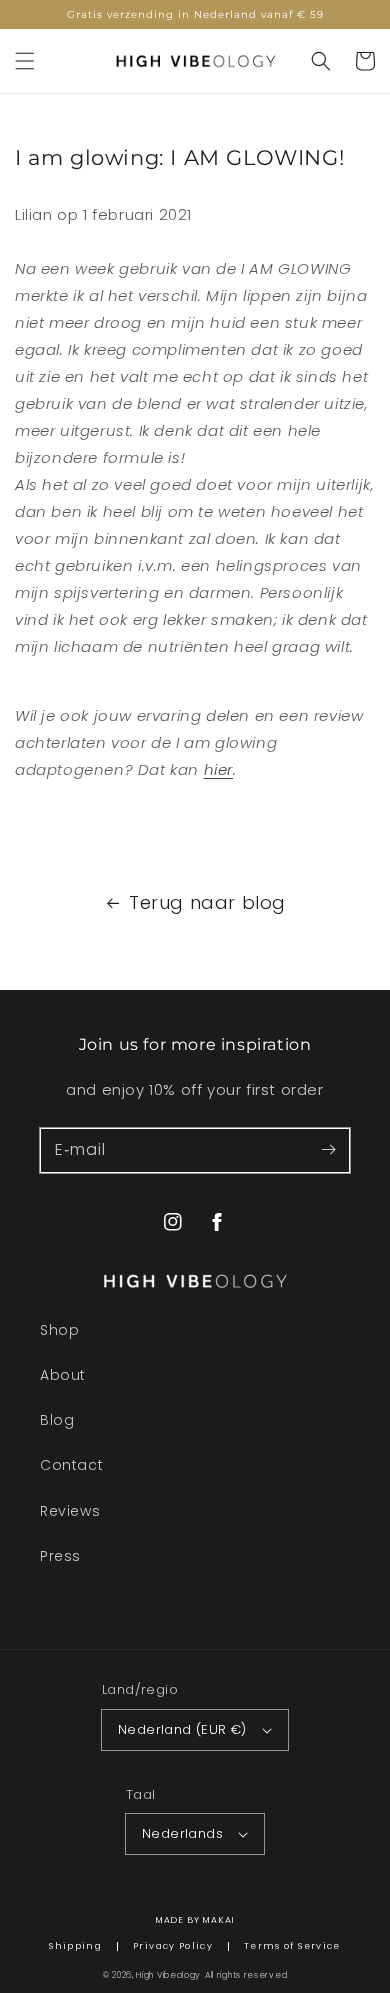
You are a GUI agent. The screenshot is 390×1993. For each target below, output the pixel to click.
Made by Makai (195, 1920)
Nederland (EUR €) (182, 1729)
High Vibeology (168, 1975)
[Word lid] (328, 1150)
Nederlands (182, 1833)
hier (218, 769)
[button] (25, 61)
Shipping (75, 1946)
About (63, 1375)
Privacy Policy (173, 1946)
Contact (71, 1465)
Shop (59, 1330)
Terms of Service (292, 1946)
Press (60, 1556)
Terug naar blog (207, 902)
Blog (57, 1420)
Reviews (70, 1511)
